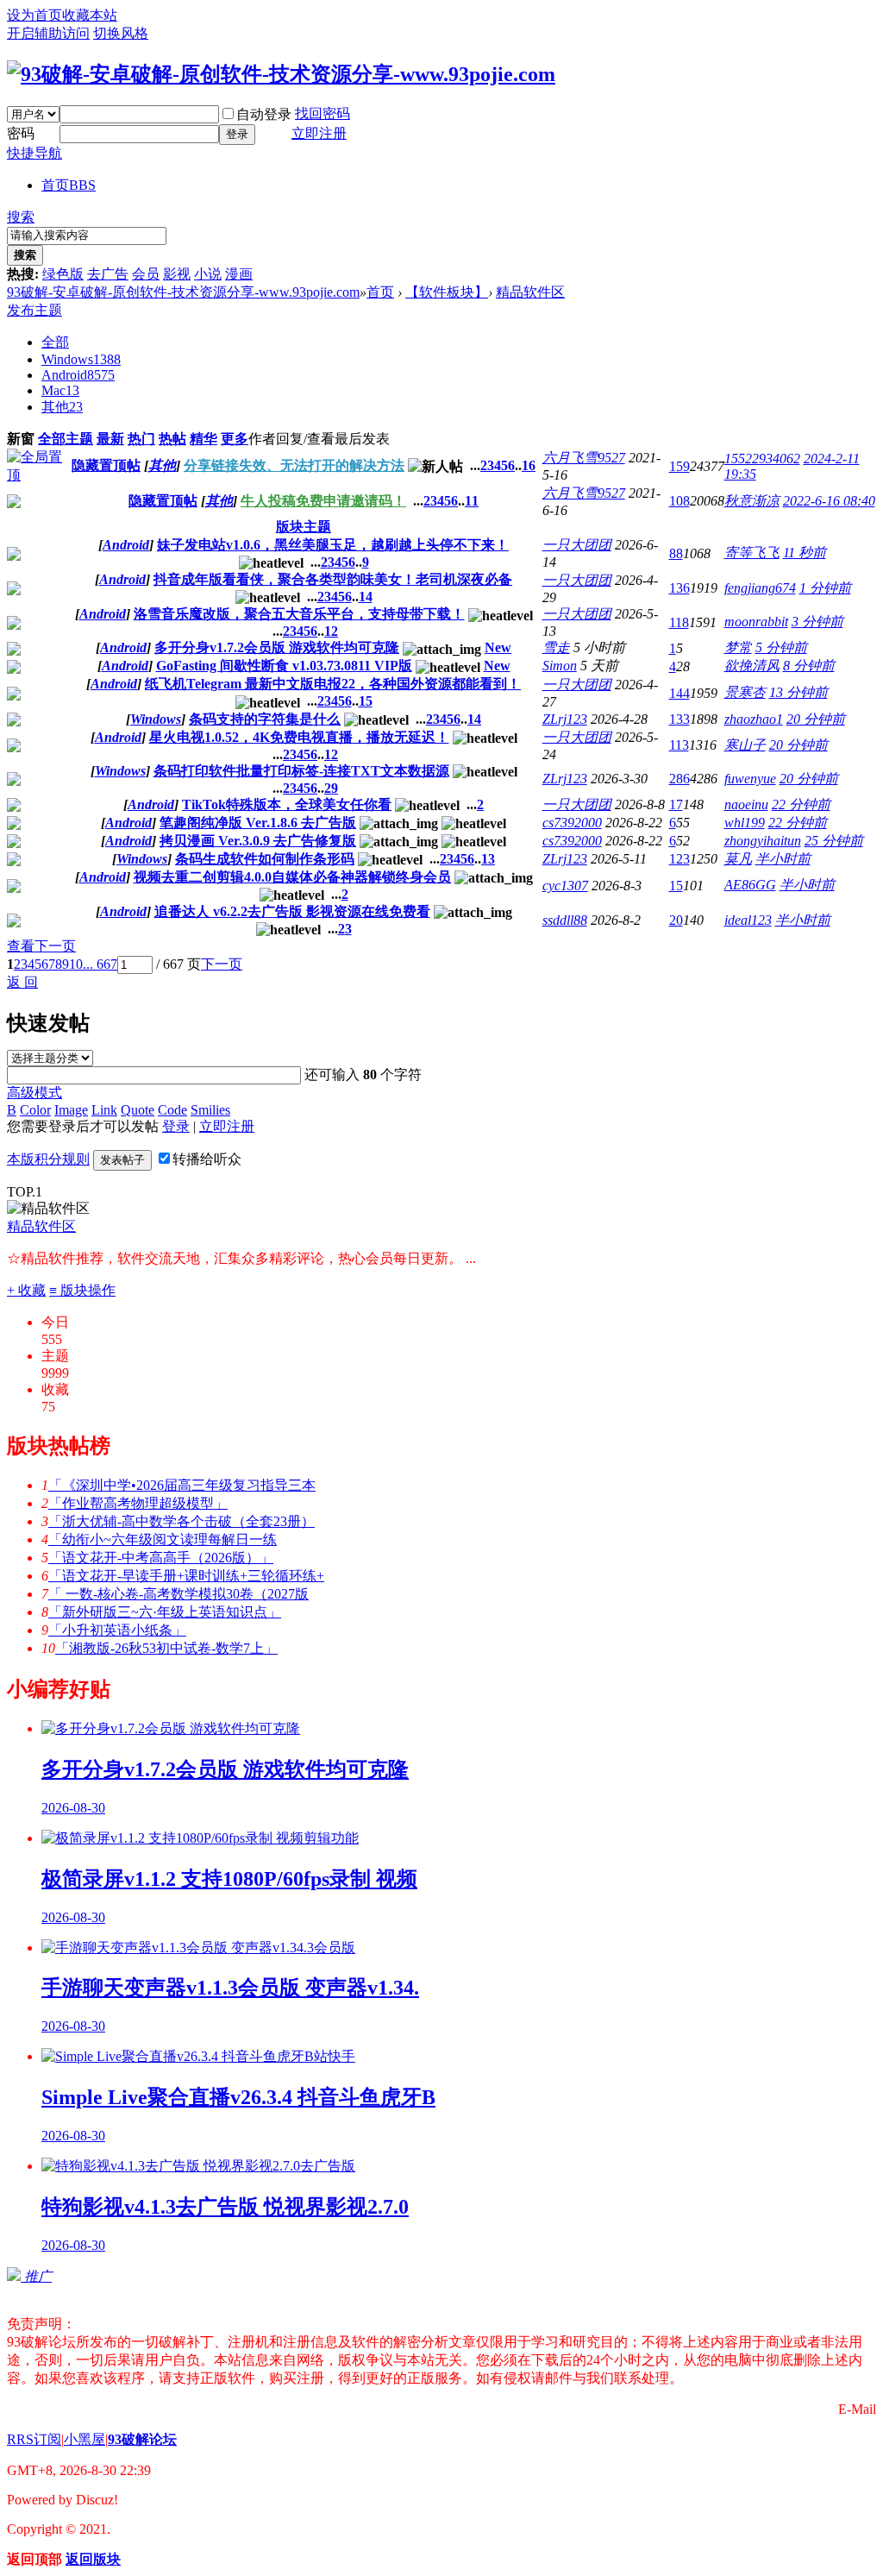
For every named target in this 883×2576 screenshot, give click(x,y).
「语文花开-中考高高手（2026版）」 (161, 1558)
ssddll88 (565, 920)
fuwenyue (750, 779)
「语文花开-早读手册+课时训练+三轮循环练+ (186, 1576)
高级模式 (34, 1093)
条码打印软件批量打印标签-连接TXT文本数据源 (301, 771)
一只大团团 (577, 545)
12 (331, 631)
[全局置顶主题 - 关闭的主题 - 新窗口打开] (14, 503)
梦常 (738, 647)
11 (472, 501)
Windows (81, 359)
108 (679, 501)
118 (679, 622)
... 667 (100, 964)
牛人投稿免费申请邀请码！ (323, 501)
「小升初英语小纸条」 (117, 1630)
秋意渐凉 (752, 501)
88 (676, 553)
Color (35, 1110)
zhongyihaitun (763, 841)
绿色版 (63, 274)
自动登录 (264, 114)
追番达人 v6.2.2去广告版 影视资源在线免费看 (292, 911)
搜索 (21, 217)
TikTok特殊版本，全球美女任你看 (287, 804)
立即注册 (319, 133)
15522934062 (762, 459)
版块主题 (304, 527)
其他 (62, 407)
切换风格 (121, 33)
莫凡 (738, 859)
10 (76, 964)
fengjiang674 (760, 588)
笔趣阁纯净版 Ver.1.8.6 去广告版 (258, 823)
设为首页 (34, 15)
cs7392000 (572, 823)
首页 (69, 185)
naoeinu (746, 804)
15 (366, 701)
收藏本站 (90, 15)
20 (676, 920)
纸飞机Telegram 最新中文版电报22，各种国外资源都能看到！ (333, 684)
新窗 (21, 439)
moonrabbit (756, 622)
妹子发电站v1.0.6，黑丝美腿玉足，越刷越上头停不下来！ (333, 545)
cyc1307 (565, 886)
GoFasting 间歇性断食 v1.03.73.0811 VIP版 (284, 666)
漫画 (239, 274)
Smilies (210, 1110)
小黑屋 (85, 2439)
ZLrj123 (565, 719)
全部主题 (66, 439)
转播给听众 (207, 1159)
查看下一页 (41, 946)
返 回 (22, 982)
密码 (21, 133)
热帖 (172, 439)
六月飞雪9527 (584, 458)
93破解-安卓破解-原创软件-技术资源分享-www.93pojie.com (183, 292)
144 (679, 693)
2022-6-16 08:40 (829, 501)
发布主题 (34, 310)
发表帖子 (122, 1160)
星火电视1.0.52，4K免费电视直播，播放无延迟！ (299, 737)
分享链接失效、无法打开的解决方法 (294, 465)
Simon (560, 666)
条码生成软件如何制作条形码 (265, 859)
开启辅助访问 (48, 33)
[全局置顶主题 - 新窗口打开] (36, 475)
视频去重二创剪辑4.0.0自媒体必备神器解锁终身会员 (292, 877)
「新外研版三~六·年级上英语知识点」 (165, 1612)
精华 (204, 439)
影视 (177, 274)
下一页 (222, 964)
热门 (141, 439)
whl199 (745, 823)
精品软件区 (530, 292)
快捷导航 (34, 153)
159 (679, 466)
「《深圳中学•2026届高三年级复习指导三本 (182, 1485)
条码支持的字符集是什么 (265, 719)
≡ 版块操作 (82, 1290)
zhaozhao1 (754, 719)
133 (679, 719)
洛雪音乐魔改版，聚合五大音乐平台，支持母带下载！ (299, 614)
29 (331, 788)
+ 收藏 (26, 1290)
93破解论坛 (142, 2439)
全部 (55, 342)
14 (366, 597)
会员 (146, 274)
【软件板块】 (447, 292)
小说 (208, 274)
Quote (138, 1110)
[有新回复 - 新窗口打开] (14, 556)
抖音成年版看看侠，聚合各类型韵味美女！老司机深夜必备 (333, 579)
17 (676, 804)
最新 (110, 439)
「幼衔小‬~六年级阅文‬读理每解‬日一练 (163, 1539)
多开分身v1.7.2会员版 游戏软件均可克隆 (277, 647)
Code (172, 1110)
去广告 (108, 274)
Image (71, 1110)
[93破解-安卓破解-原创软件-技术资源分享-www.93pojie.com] (281, 74)
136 (679, 588)
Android (78, 375)
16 (529, 465)
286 (679, 779)
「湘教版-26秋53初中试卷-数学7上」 (166, 1648)
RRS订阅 (34, 2439)
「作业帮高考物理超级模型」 (138, 1503)
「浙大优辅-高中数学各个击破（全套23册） (182, 1521)
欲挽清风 (752, 666)
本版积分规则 (48, 1159)
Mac (60, 390)
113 (679, 745)
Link (104, 1110)
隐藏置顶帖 (106, 465)
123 (679, 859)
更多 (235, 439)
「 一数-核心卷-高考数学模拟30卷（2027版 (178, 1594)
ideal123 (748, 920)
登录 (237, 134)
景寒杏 (745, 692)
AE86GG (750, 885)
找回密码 (323, 113)
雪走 (556, 647)
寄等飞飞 (752, 553)
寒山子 (745, 745)
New (498, 647)
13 (488, 859)
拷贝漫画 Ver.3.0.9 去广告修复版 (258, 841)
